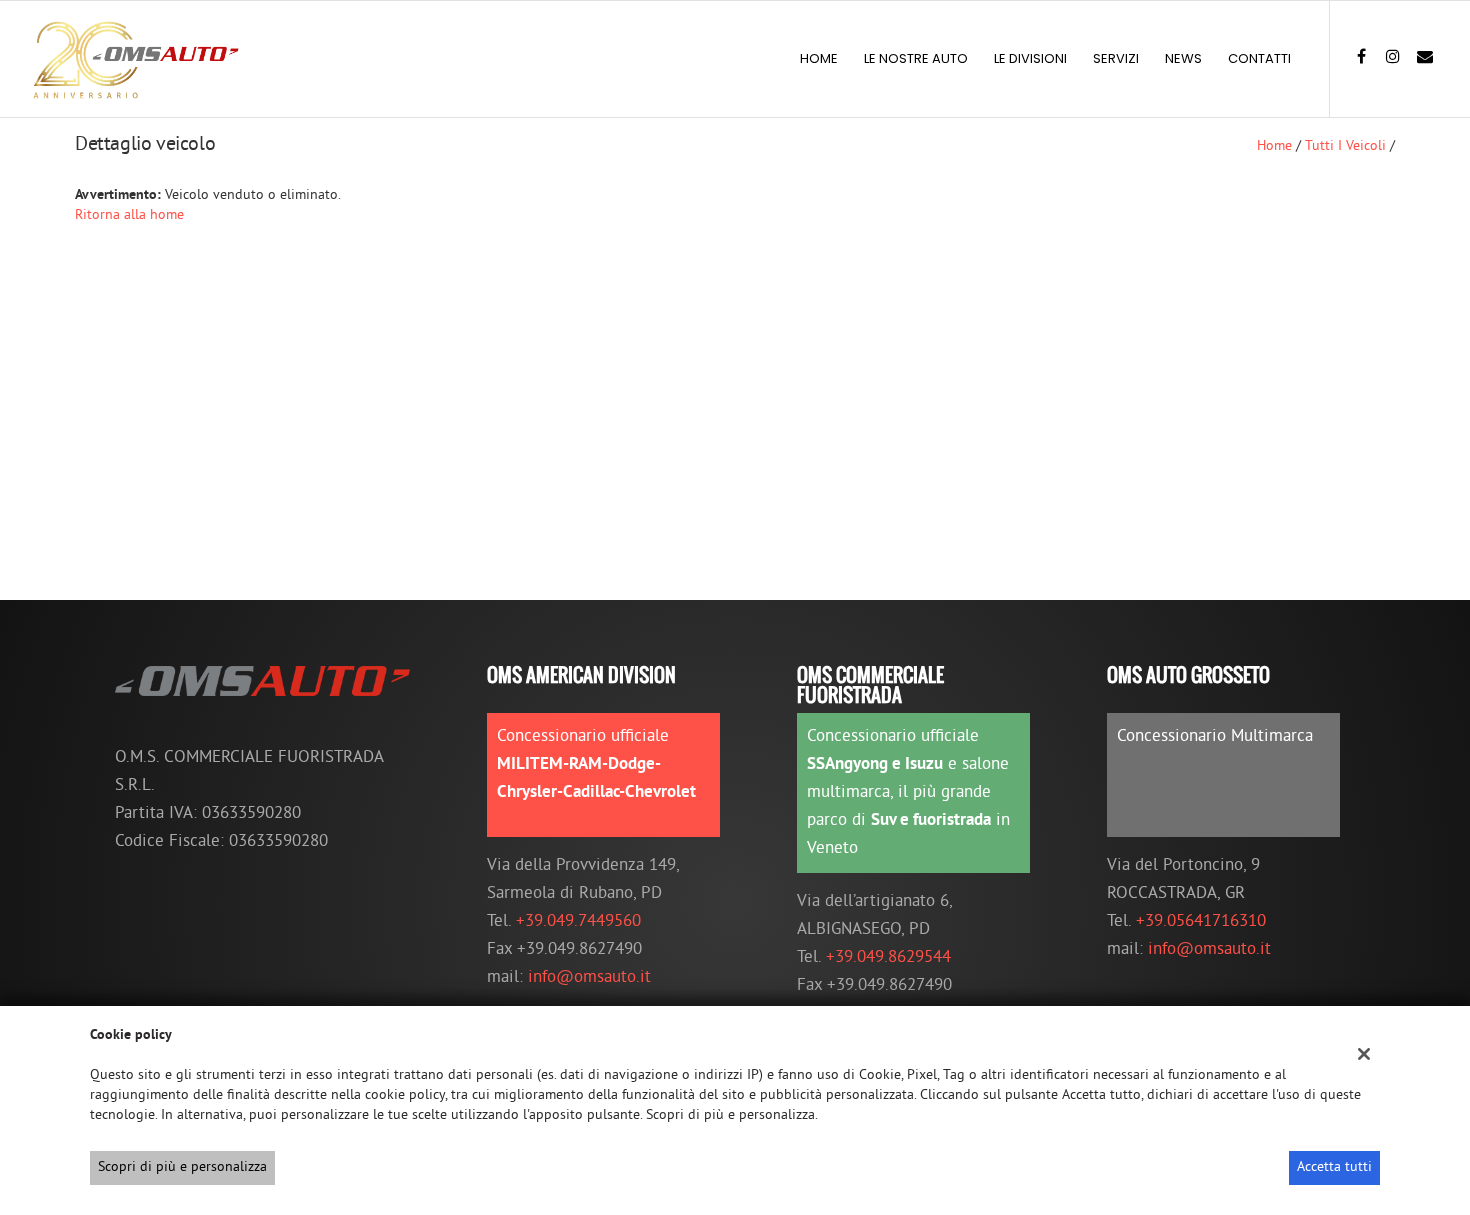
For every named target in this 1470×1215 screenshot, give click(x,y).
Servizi (1116, 58)
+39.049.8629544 (888, 958)
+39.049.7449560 (578, 922)
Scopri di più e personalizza (182, 1167)
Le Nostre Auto (916, 58)
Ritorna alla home (129, 215)
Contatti (1259, 58)
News (1183, 58)
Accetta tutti (1334, 1167)
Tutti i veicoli (1345, 146)
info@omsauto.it (589, 978)
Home (819, 58)
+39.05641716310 (1201, 922)
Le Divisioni (1030, 58)
